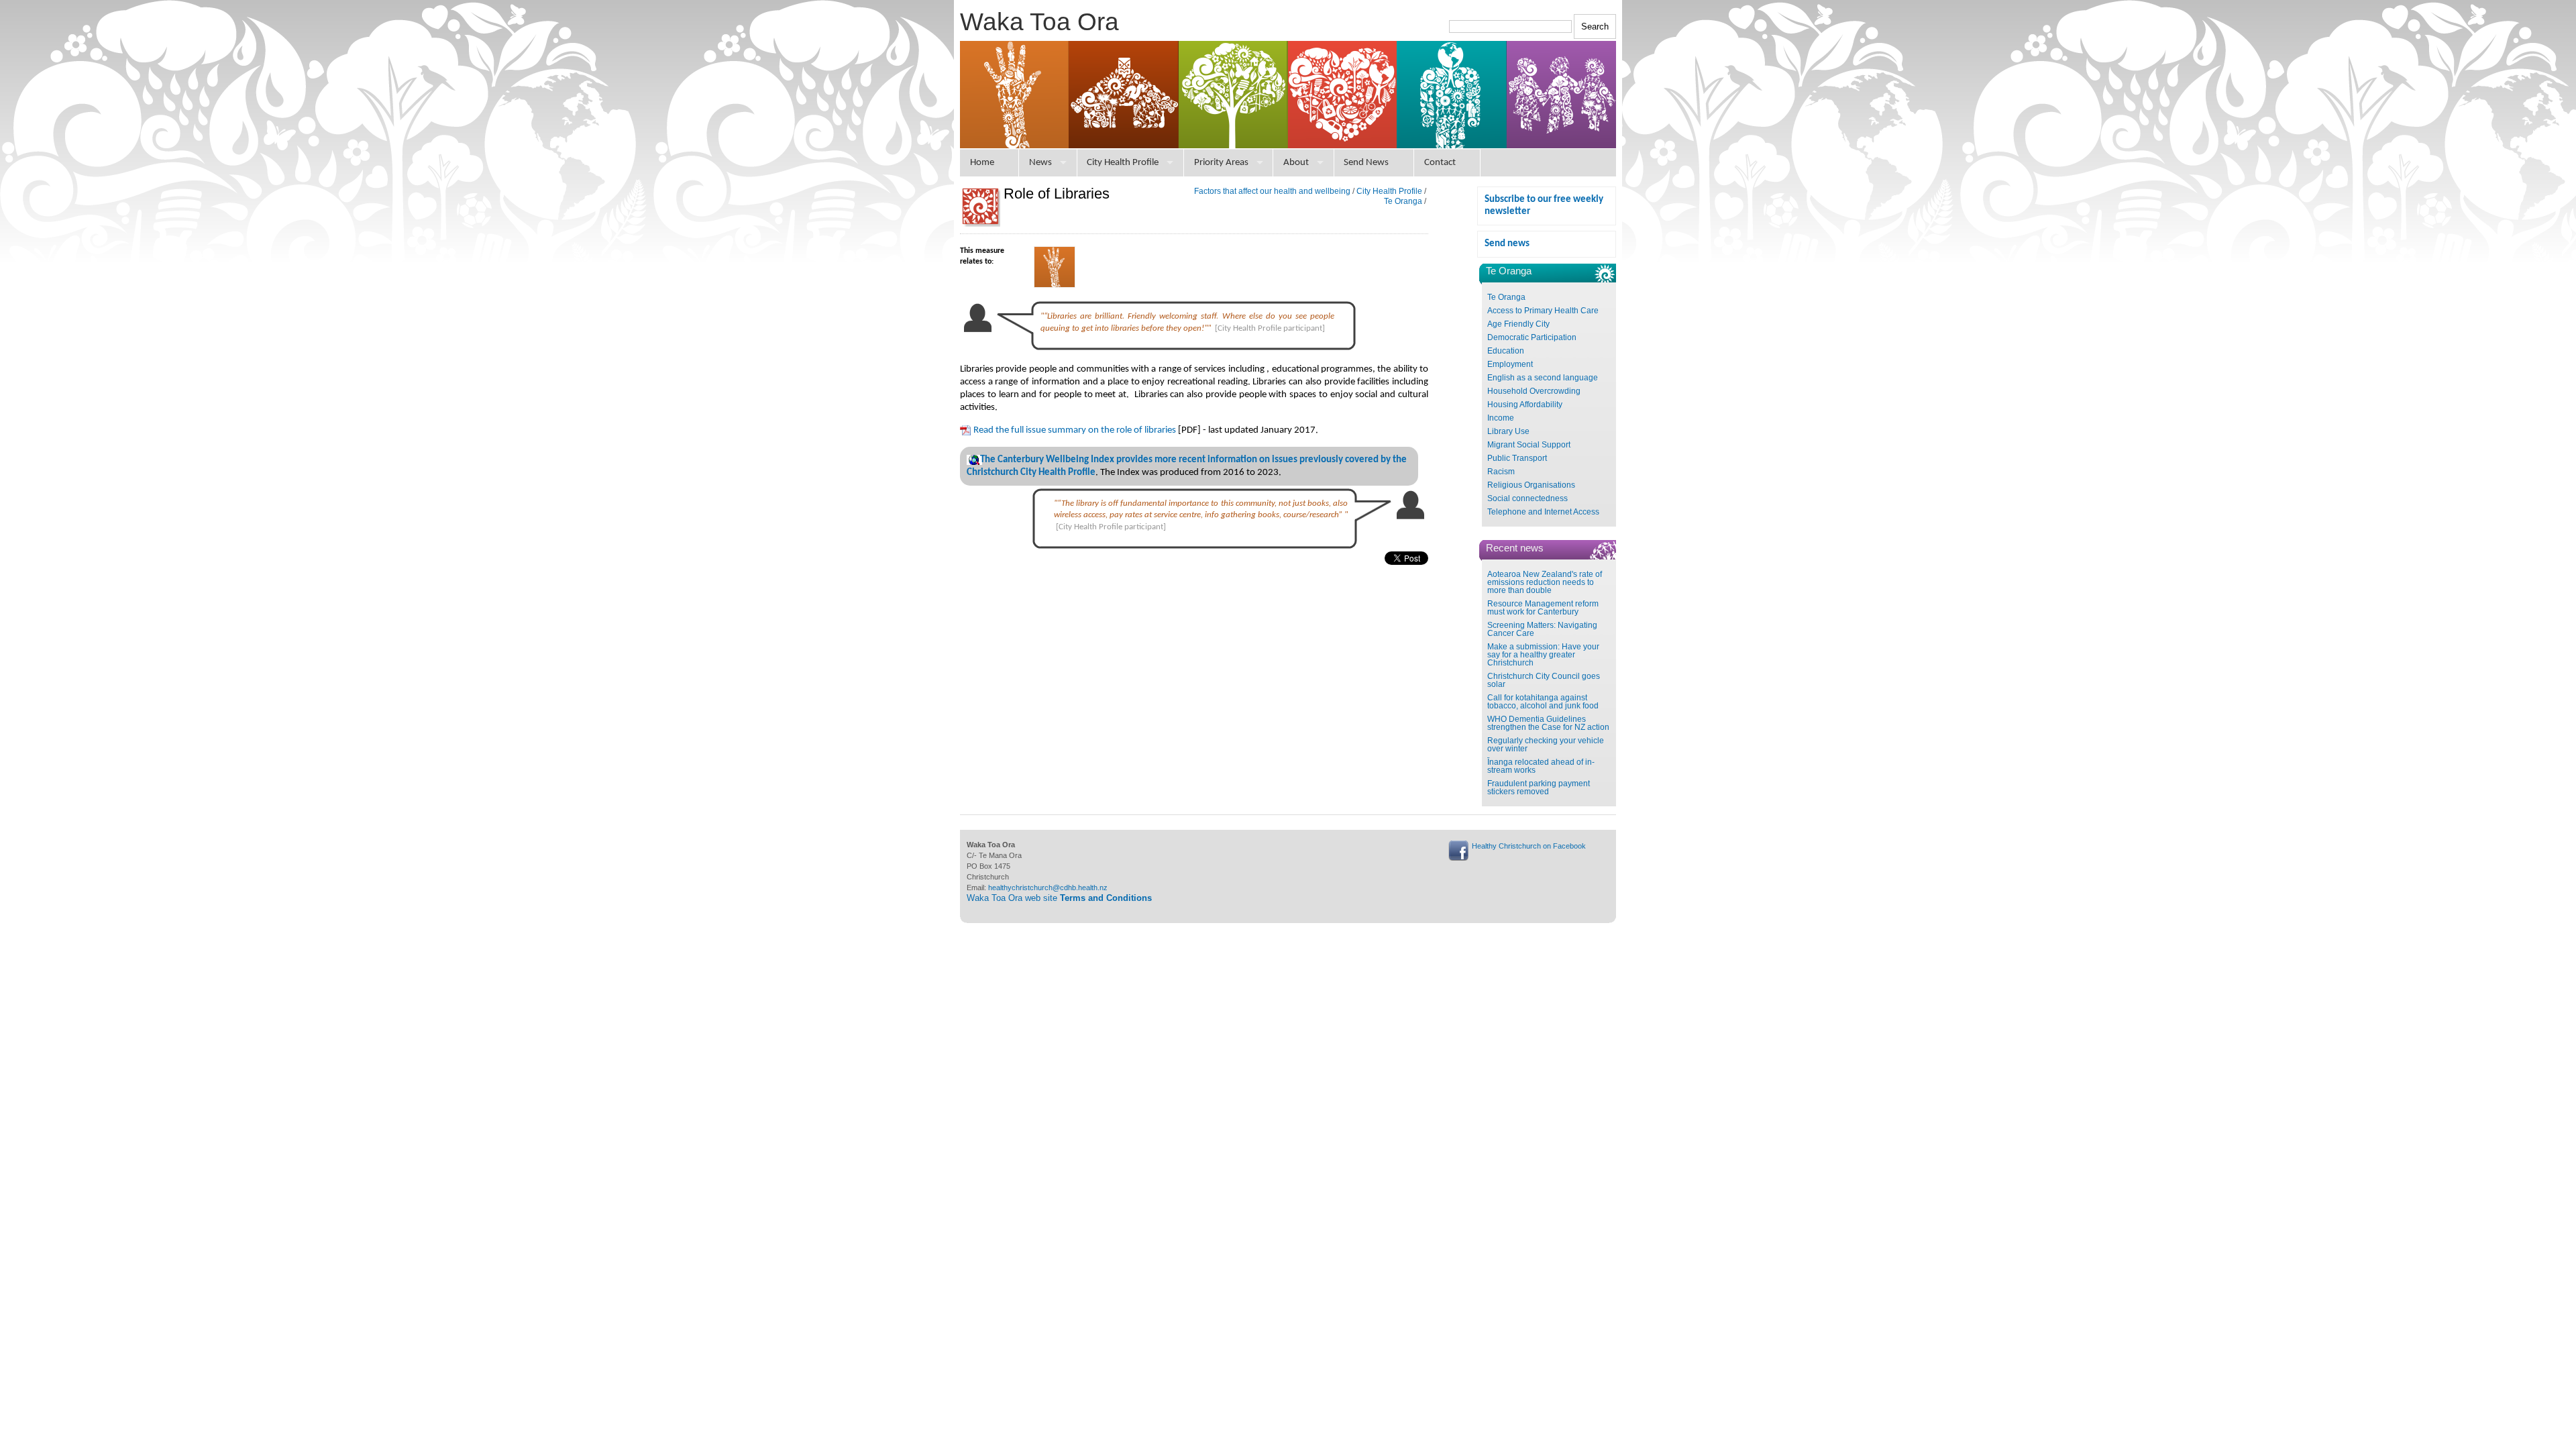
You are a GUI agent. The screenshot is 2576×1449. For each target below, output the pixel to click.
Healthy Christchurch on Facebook (1529, 846)
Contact (1440, 163)
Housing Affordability (1525, 405)
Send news (1507, 244)
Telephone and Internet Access (1543, 512)
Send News (1366, 163)
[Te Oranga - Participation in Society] (1055, 285)
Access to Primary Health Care (1543, 311)
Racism (1501, 472)
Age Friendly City (1518, 324)
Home (982, 163)
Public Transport (1517, 458)
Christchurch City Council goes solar (1544, 680)
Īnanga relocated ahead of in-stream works (1541, 766)
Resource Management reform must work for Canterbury (1543, 608)
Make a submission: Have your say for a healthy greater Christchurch (1543, 655)
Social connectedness (1527, 498)
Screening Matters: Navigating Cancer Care (1542, 629)
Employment (1510, 364)
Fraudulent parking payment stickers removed (1539, 788)
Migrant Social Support (1529, 445)
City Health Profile (1123, 163)
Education (1506, 351)
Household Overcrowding (1534, 391)
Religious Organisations (1531, 485)
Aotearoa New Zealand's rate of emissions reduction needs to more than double (1545, 582)
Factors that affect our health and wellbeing (1272, 191)
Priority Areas (1221, 163)
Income (1501, 418)
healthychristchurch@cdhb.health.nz (1048, 888)
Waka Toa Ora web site (1059, 898)
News (1040, 163)
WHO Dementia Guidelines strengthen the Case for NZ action (1548, 723)
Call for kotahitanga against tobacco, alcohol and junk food (1543, 702)
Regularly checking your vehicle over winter (1546, 745)
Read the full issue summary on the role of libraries (1075, 430)
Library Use (1508, 431)
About (1296, 163)
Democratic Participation (1532, 337)
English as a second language (1543, 378)
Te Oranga (1506, 297)
